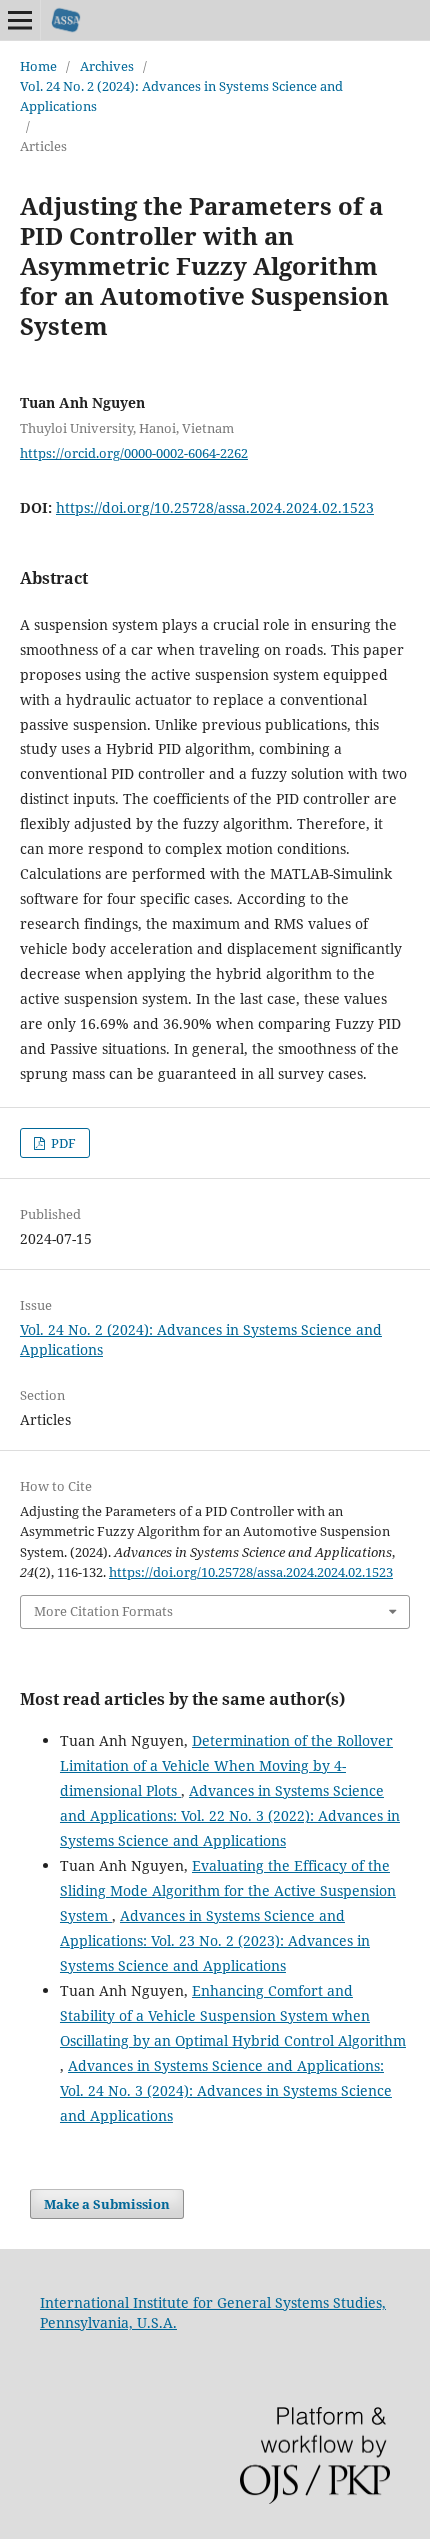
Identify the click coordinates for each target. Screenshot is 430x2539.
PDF (62, 1143)
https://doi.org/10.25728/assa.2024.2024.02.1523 (215, 507)
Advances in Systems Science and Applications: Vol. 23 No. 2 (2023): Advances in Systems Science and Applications (215, 1940)
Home (38, 66)
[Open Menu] (20, 20)
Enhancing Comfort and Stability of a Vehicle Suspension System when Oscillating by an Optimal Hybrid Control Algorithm (233, 2015)
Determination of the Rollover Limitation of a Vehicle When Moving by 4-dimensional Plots (226, 1765)
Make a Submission (107, 2204)
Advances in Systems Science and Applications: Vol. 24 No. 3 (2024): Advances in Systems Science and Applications (226, 2090)
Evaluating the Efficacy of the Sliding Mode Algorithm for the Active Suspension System (228, 1890)
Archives (107, 66)
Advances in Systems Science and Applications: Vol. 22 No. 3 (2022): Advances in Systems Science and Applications (230, 1815)
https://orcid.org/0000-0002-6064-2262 (134, 453)
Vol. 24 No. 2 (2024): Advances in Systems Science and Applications (181, 96)
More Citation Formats (103, 1611)
